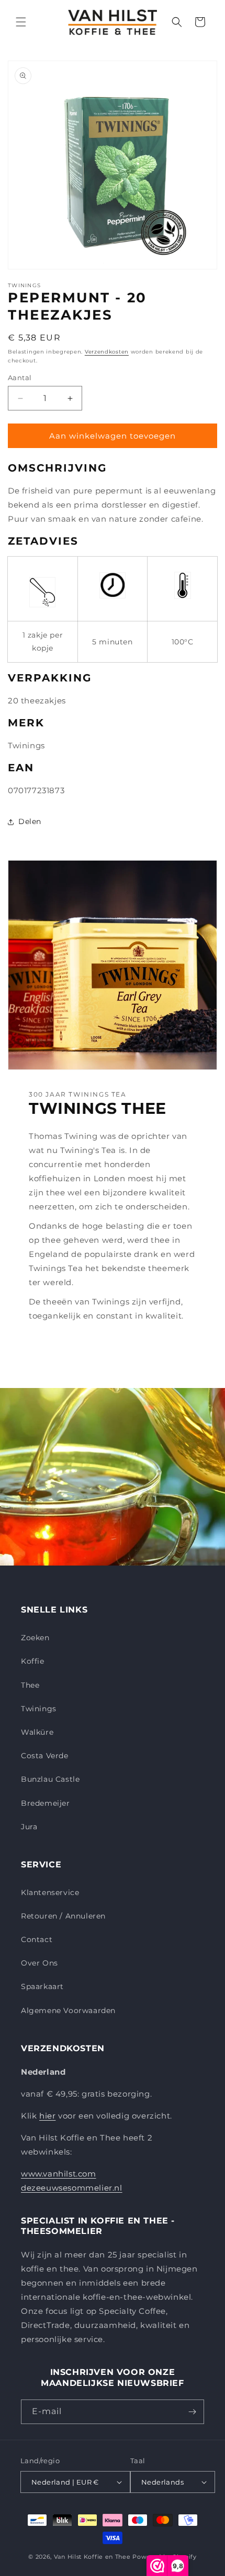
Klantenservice (50, 1892)
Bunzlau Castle (50, 1779)
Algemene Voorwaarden (68, 2010)
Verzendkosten (107, 352)
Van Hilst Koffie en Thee (92, 2557)
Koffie (33, 1661)
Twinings (39, 1709)
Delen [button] (30, 821)
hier (47, 2116)
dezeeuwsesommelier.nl (72, 2188)
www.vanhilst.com (59, 2174)
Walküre (37, 1732)
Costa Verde (45, 1756)
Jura (29, 1827)
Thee (30, 1685)
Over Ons (40, 1963)
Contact (37, 1939)
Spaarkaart (42, 1986)
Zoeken (35, 1638)
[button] (21, 22)
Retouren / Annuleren (63, 1916)
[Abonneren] (192, 2412)
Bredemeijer (46, 1803)
